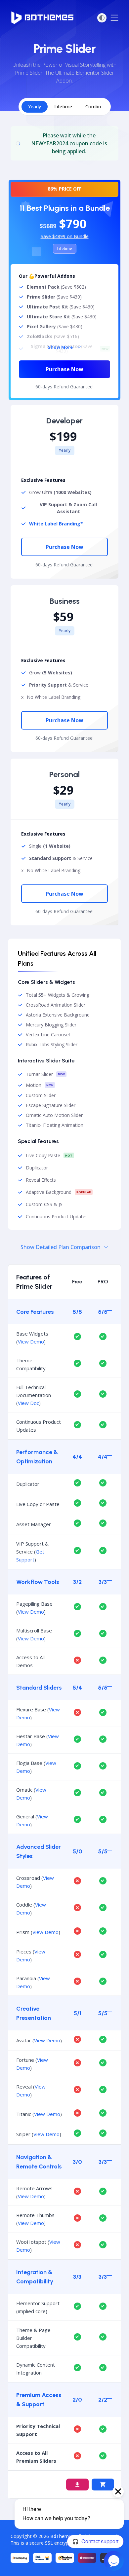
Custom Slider (41, 1095)
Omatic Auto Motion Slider (54, 1115)
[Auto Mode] (102, 18)
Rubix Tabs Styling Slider (52, 1045)
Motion (34, 1085)
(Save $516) (53, 337)
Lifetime (63, 107)
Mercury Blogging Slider (51, 1025)
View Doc (28, 1403)
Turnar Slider (39, 1074)
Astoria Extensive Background (58, 1015)
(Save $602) (56, 287)
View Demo (31, 1342)
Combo (93, 107)
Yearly (35, 107)
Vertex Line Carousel (48, 1035)
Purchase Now (64, 369)
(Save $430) (54, 297)
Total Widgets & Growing (58, 995)
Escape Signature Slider (51, 1105)
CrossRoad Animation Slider (56, 1005)
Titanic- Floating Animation (55, 1125)
